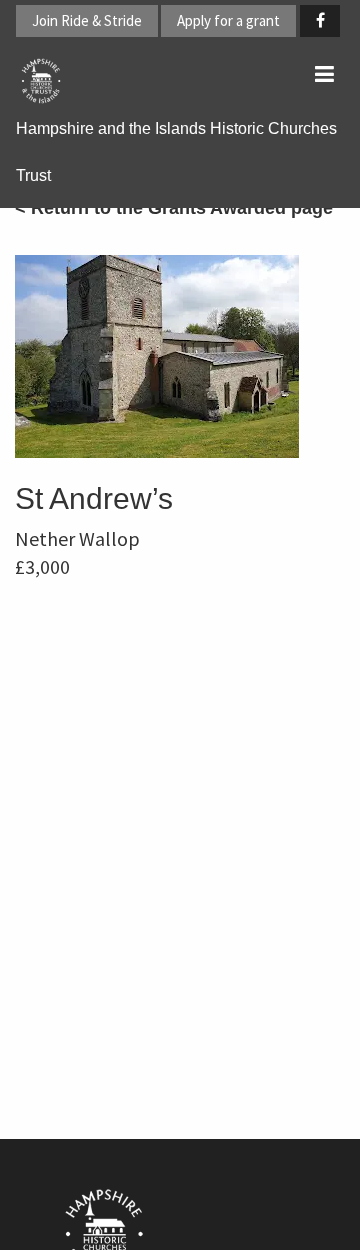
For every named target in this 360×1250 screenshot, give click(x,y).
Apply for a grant (228, 20)
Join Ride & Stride (87, 20)
